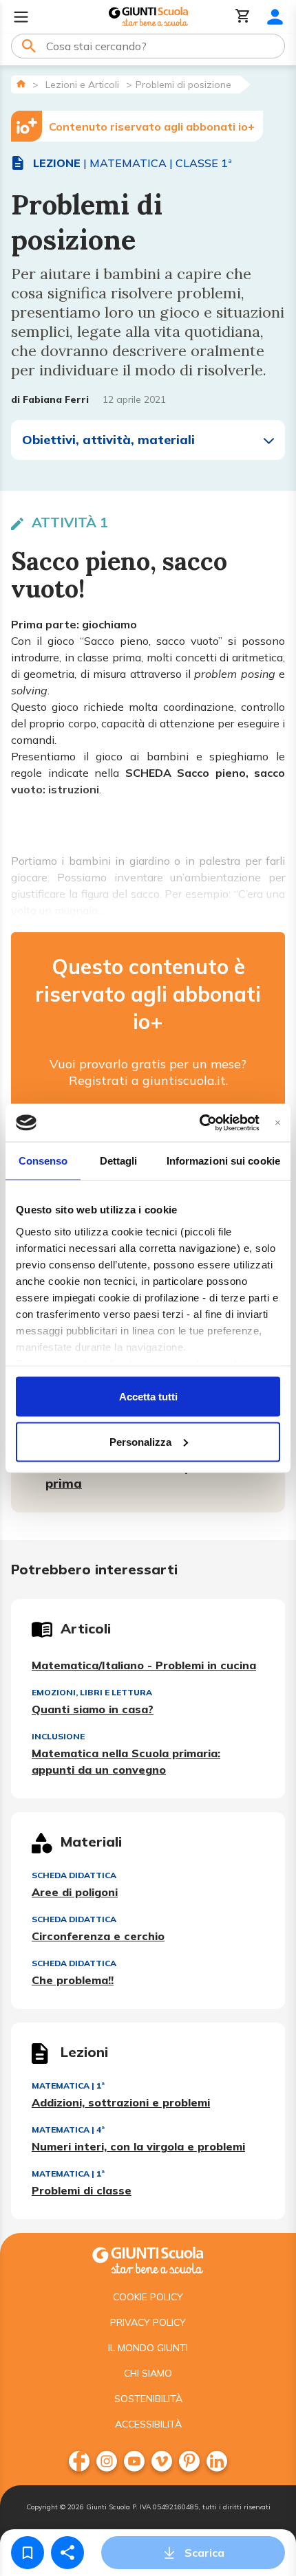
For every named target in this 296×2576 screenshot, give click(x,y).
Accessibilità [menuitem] (148, 2424)
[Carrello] (243, 17)
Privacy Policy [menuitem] (148, 2322)
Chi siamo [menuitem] (148, 2373)
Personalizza (140, 1441)
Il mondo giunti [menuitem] (148, 2348)
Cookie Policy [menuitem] (148, 2297)
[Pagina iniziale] (21, 84)
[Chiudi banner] (278, 1122)
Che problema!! (73, 1980)
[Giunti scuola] (148, 2259)
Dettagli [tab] (119, 1161)
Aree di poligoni (75, 1892)
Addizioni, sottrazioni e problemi (121, 2102)
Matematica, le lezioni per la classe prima (153, 1475)
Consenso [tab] (43, 1161)
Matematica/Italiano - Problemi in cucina (144, 1665)
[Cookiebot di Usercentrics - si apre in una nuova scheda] (199, 1123)
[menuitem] (79, 2461)
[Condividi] (67, 2553)
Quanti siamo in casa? (93, 1709)
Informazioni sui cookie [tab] (223, 1161)
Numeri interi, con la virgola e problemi (138, 2146)
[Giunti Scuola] (148, 17)
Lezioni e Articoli (82, 85)
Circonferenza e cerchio (98, 1936)
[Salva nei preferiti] (28, 2553)
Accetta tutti (148, 1397)
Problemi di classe (82, 2190)
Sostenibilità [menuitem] (148, 2399)
